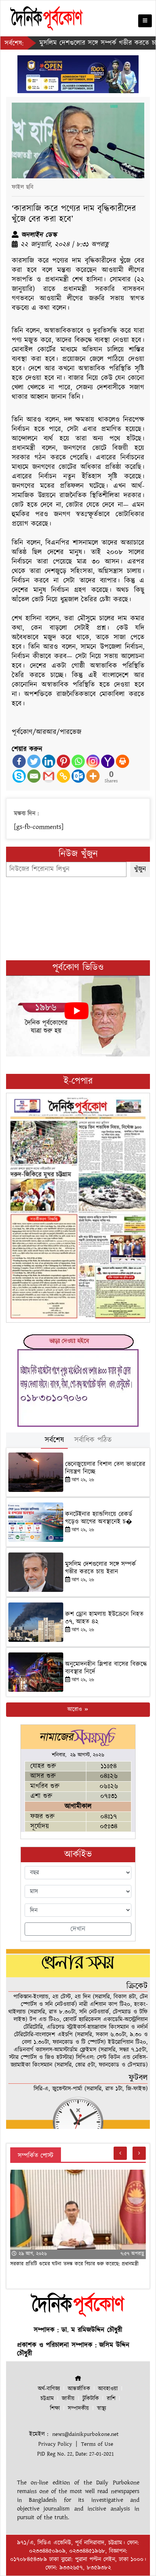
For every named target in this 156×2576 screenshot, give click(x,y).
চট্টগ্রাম (47, 2399)
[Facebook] (19, 761)
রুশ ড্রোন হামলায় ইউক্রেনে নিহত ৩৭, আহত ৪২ (104, 1618)
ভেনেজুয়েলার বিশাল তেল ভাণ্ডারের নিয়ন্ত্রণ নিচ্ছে (105, 1468)
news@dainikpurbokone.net (85, 2434)
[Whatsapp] (78, 761)
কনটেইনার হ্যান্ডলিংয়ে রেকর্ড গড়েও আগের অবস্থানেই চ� (99, 1518)
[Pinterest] (63, 761)
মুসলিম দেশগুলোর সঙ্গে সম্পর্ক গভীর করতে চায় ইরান (83, 43)
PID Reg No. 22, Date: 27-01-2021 (76, 2454)
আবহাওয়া (108, 2389)
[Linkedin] (49, 761)
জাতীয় (68, 2399)
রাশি (111, 2399)
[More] (93, 776)
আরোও (76, 1709)
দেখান (78, 1929)
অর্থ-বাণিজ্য (49, 2389)
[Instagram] (93, 761)
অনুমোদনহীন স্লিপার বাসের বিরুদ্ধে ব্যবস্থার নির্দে (106, 1668)
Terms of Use (97, 2444)
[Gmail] (49, 776)
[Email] (34, 776)
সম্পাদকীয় (78, 2408)
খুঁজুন (140, 869)
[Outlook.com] (78, 776)
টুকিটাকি (91, 2399)
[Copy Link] (63, 776)
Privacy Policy (55, 2444)
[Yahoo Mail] (108, 761)
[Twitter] (34, 761)
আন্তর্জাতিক (79, 2389)
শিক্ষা (55, 2408)
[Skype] (19, 776)
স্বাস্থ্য (101, 2408)
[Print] (122, 761)
